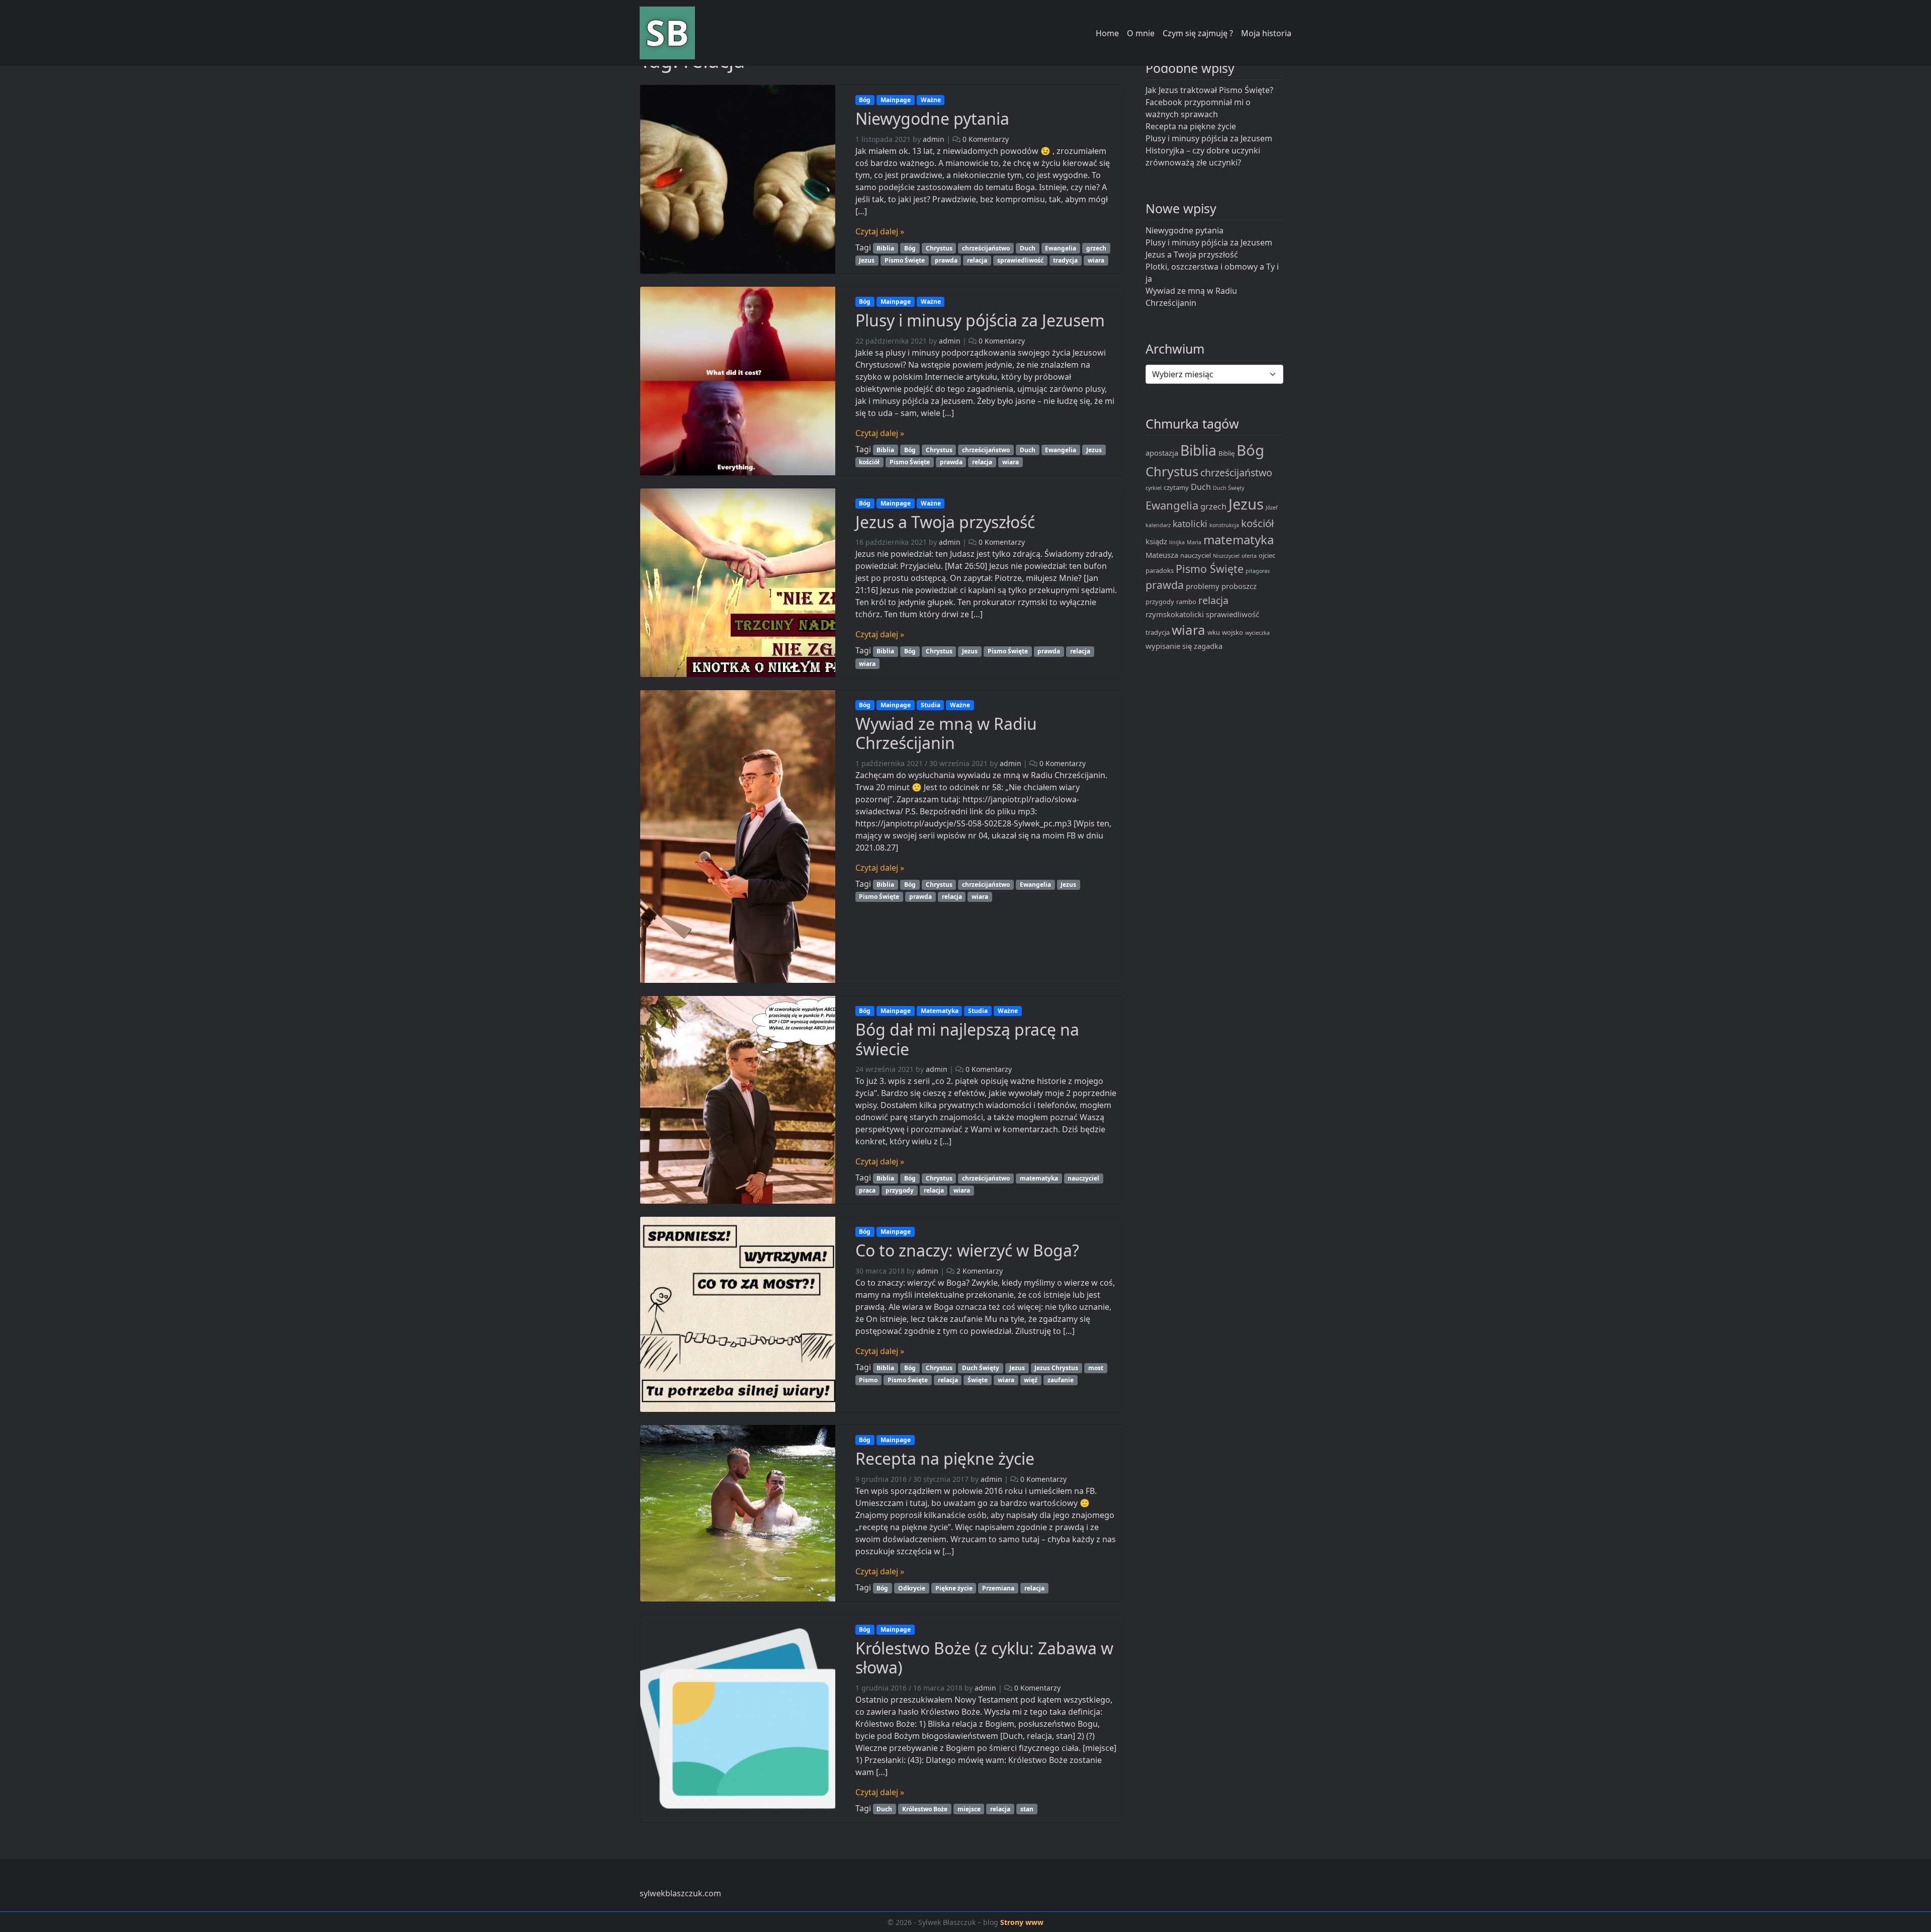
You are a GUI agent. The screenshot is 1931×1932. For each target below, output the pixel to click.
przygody (900, 1190)
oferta (1249, 556)
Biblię (1226, 453)
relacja (977, 260)
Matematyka (940, 1011)
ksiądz (1156, 541)
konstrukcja (1224, 525)
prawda (946, 260)
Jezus (867, 260)
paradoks (1160, 570)
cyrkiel (1154, 488)
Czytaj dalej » (880, 231)
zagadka (1208, 646)
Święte (978, 1380)
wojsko (1233, 632)
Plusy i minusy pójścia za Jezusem (980, 320)
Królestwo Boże (925, 1809)
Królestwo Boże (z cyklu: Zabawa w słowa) (984, 1658)
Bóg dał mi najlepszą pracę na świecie (967, 1039)
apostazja (1162, 453)
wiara (1096, 260)
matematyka (1039, 1178)
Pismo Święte (905, 260)
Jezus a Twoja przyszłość (945, 522)
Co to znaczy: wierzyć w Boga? (967, 1250)
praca (867, 1190)
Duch (1028, 248)
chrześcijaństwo (986, 248)
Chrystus (939, 248)
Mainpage (896, 100)
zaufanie (1061, 1380)
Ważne (931, 100)
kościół (869, 462)
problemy (1203, 586)
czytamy (1176, 487)
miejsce (969, 1809)
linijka (1177, 542)
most (1096, 1368)
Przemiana (998, 1588)
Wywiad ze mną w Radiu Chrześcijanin (946, 733)
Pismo (868, 1380)
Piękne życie (954, 1588)
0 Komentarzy (986, 139)
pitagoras (1258, 571)
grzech (1096, 248)
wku (1214, 632)
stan (1027, 1809)
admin (934, 139)
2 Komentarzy (980, 1271)
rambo (1186, 602)
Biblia (885, 248)
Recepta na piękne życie (945, 1458)
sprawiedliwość (1020, 260)
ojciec (1267, 555)
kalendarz (1158, 525)
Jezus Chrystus (1056, 1368)
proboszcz (1239, 586)
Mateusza (1162, 555)
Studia (931, 705)
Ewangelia (1061, 248)
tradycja (1065, 260)
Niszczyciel (1226, 556)
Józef (1272, 508)
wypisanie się (1169, 646)
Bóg (865, 100)
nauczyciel (1083, 1178)
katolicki (1190, 524)
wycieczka (1257, 633)
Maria (1194, 542)
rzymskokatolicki (1175, 614)
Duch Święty (981, 1368)
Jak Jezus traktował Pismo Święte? (1209, 90)
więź (1031, 1380)
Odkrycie (912, 1588)
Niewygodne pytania (932, 118)
